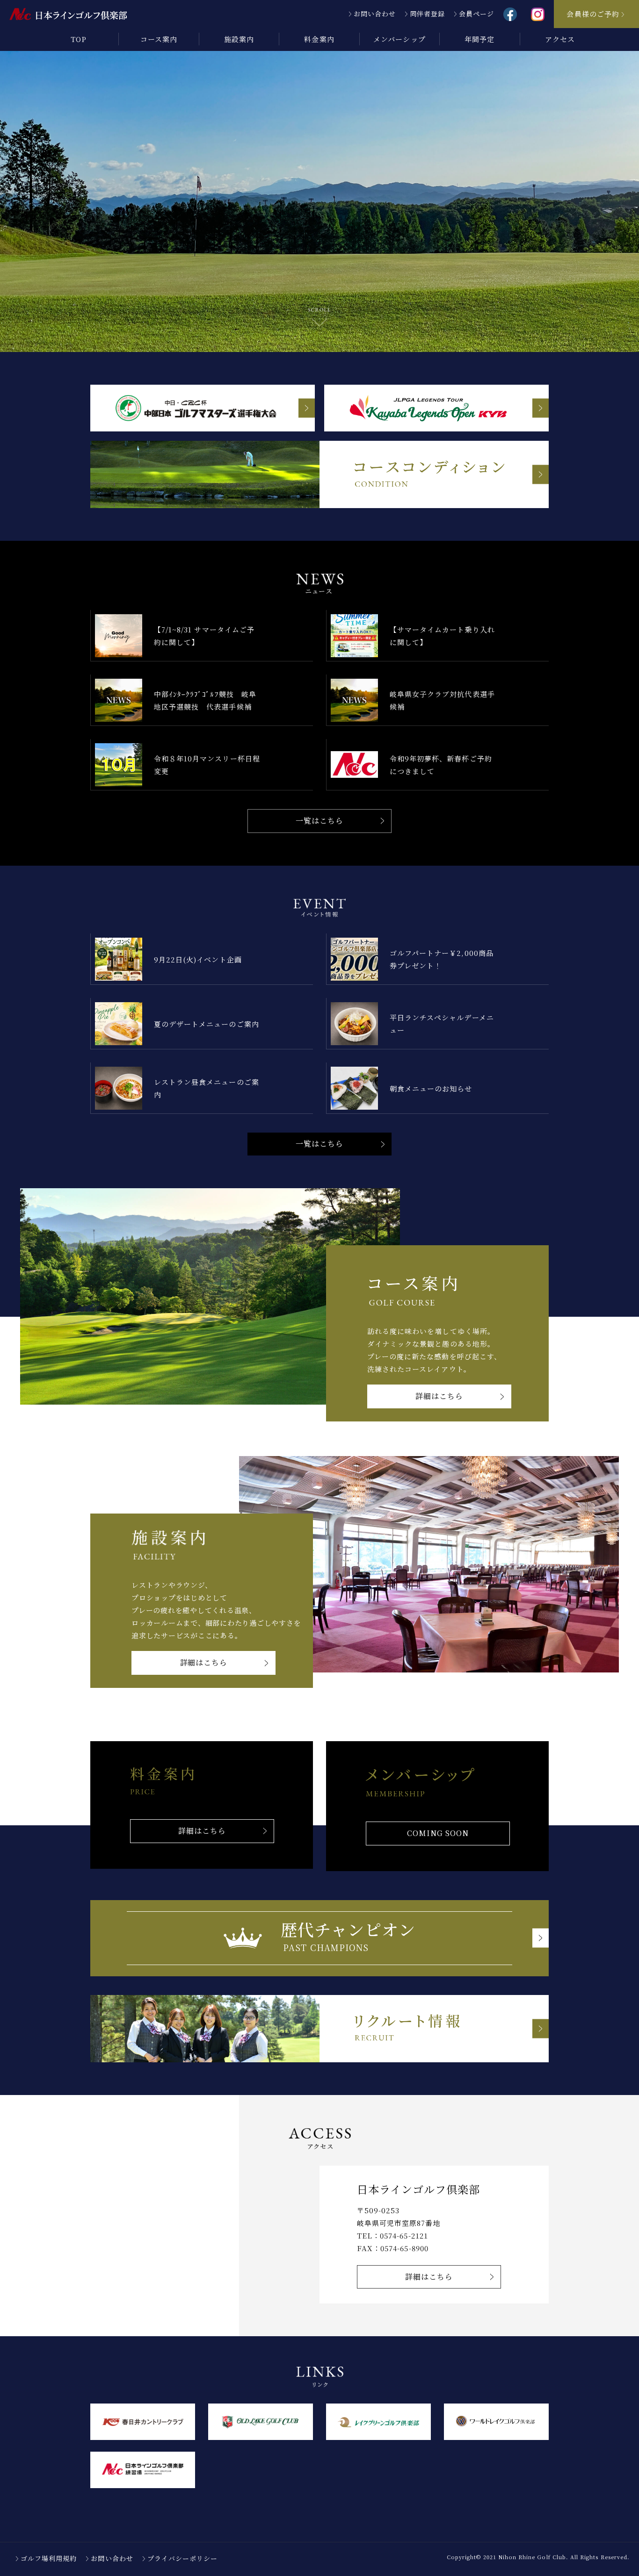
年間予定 (479, 39)
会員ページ (476, 14)
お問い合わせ (375, 14)
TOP (79, 39)
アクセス (560, 39)
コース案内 (159, 39)
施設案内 (239, 39)
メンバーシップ (399, 39)
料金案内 (319, 39)
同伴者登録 (427, 14)
